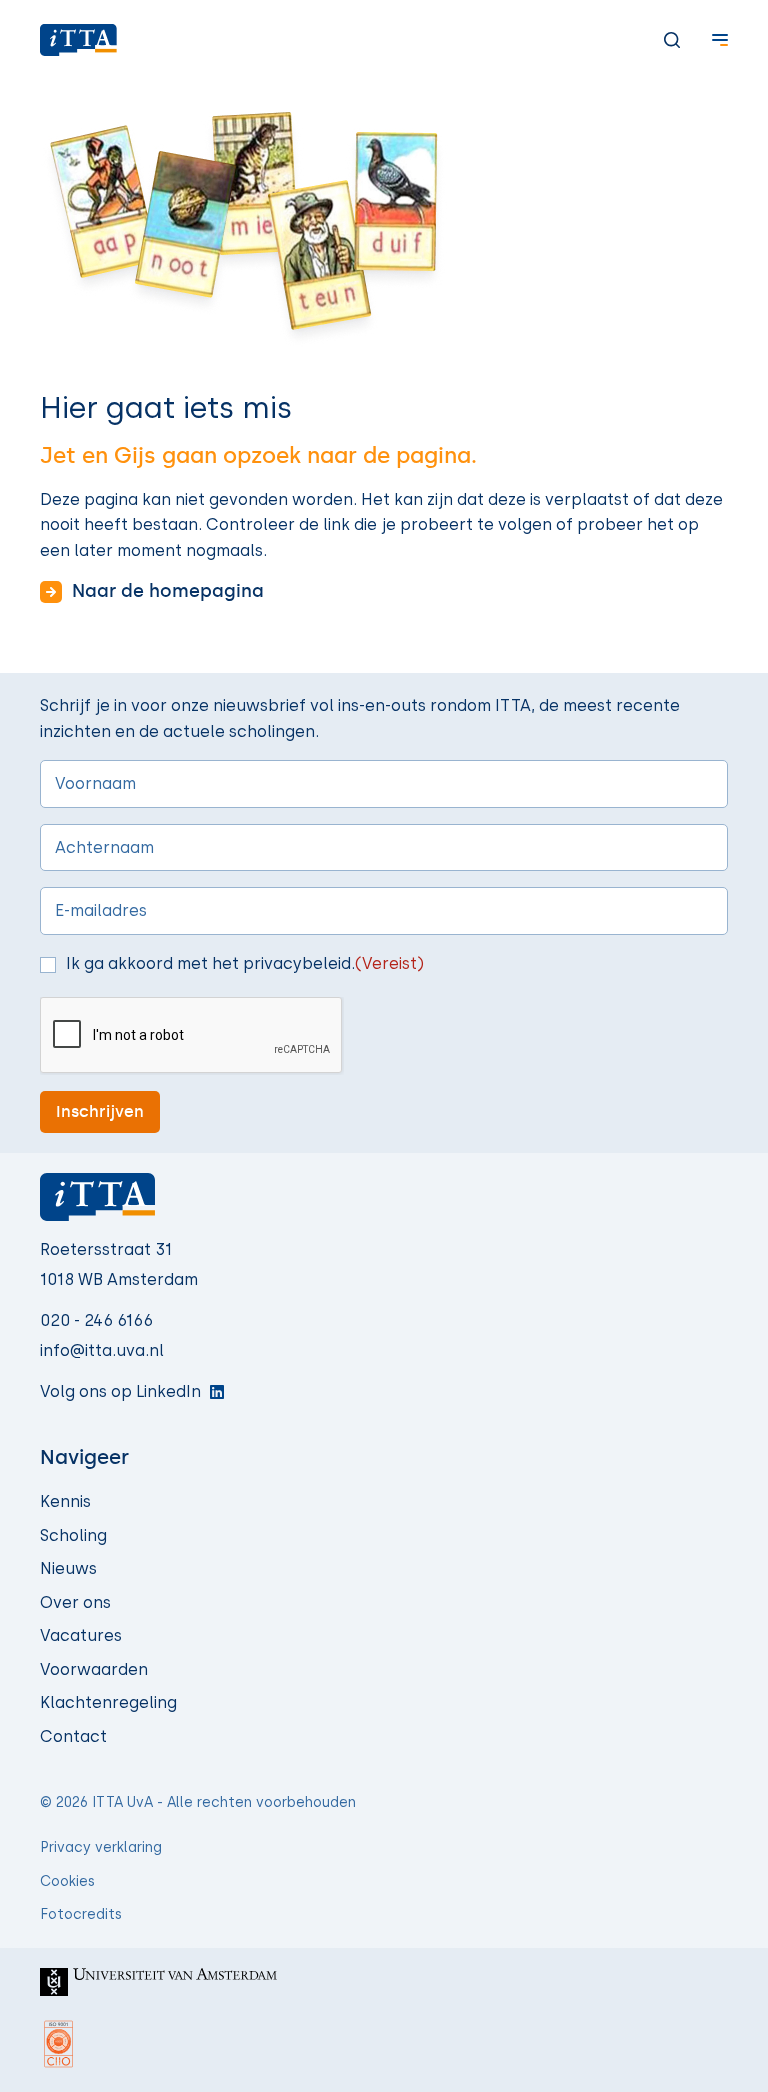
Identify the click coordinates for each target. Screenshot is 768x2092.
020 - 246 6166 (96, 1320)
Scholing (73, 1535)
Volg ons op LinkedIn (120, 1391)
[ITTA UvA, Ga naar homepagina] (78, 40)
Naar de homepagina (168, 591)
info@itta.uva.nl (102, 1350)
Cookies (67, 1881)
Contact (73, 1736)
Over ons (75, 1602)
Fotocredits (81, 1914)
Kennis (65, 1501)
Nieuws (68, 1568)
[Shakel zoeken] (656, 40)
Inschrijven (100, 1111)
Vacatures (81, 1635)
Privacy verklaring (101, 1847)
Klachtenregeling (108, 1702)
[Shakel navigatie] (704, 40)
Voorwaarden (94, 1669)
